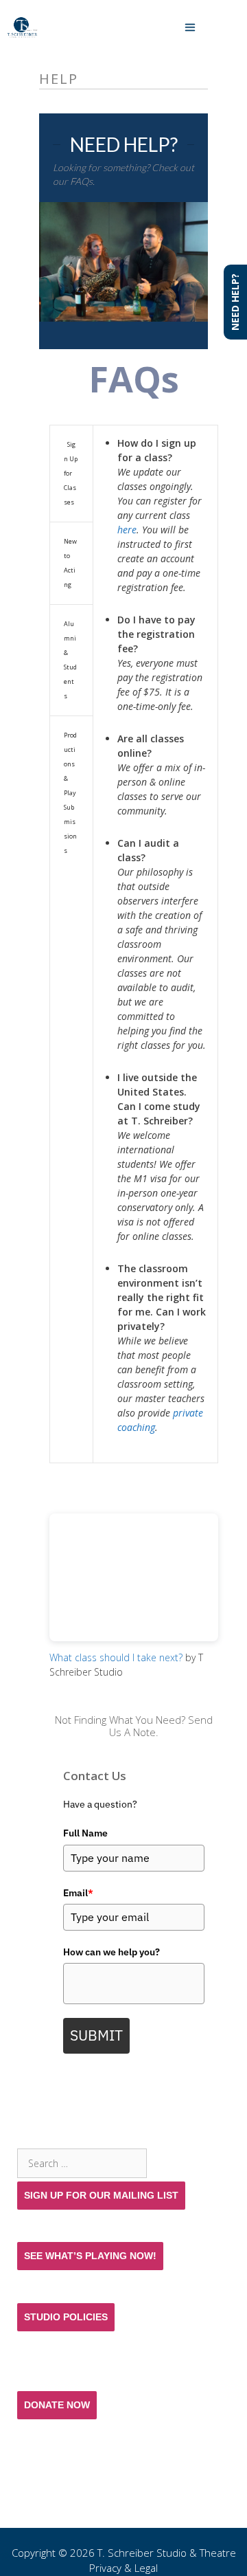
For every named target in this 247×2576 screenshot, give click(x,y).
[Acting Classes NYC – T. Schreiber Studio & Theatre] (22, 27)
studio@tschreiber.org (85, 2520)
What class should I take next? (116, 1657)
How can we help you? (111, 1952)
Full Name (85, 1833)
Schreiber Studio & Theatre (172, 2553)
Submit (96, 2035)
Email (78, 1893)
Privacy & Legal (123, 2568)
